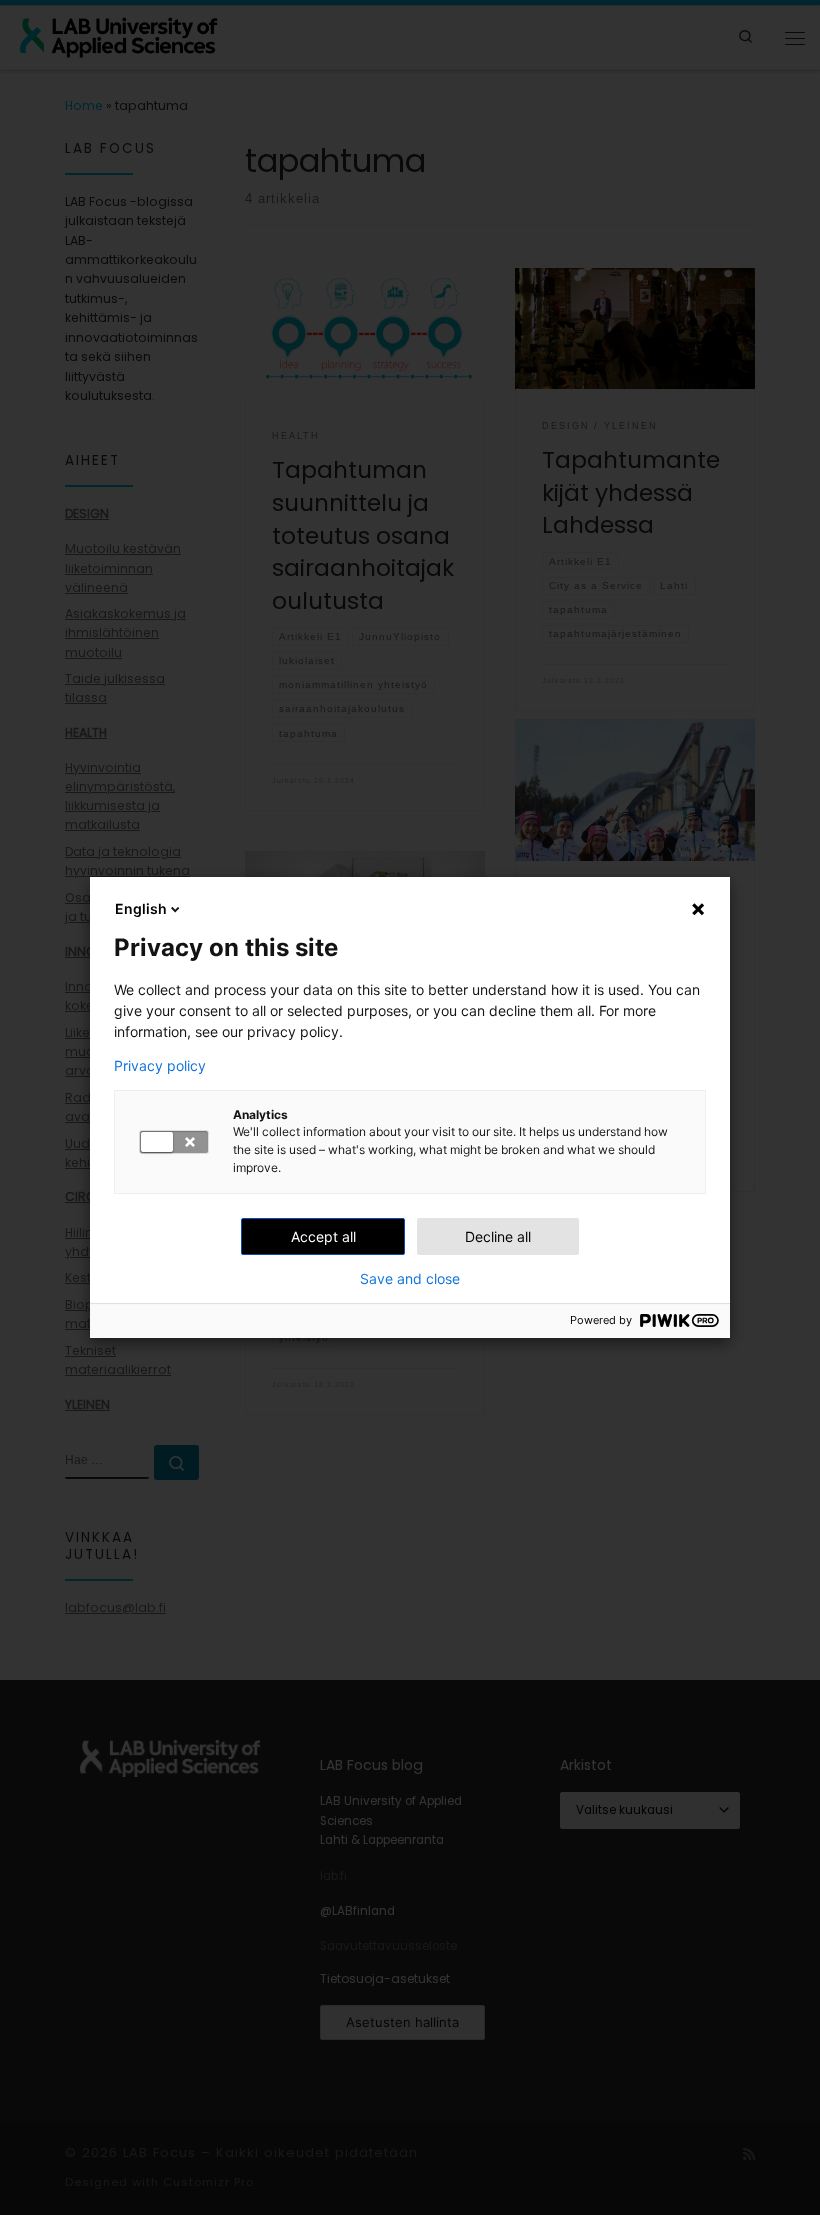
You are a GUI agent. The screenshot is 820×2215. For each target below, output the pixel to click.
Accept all (323, 1236)
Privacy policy (160, 1066)
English (141, 908)
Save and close (410, 1279)
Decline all (498, 1236)
